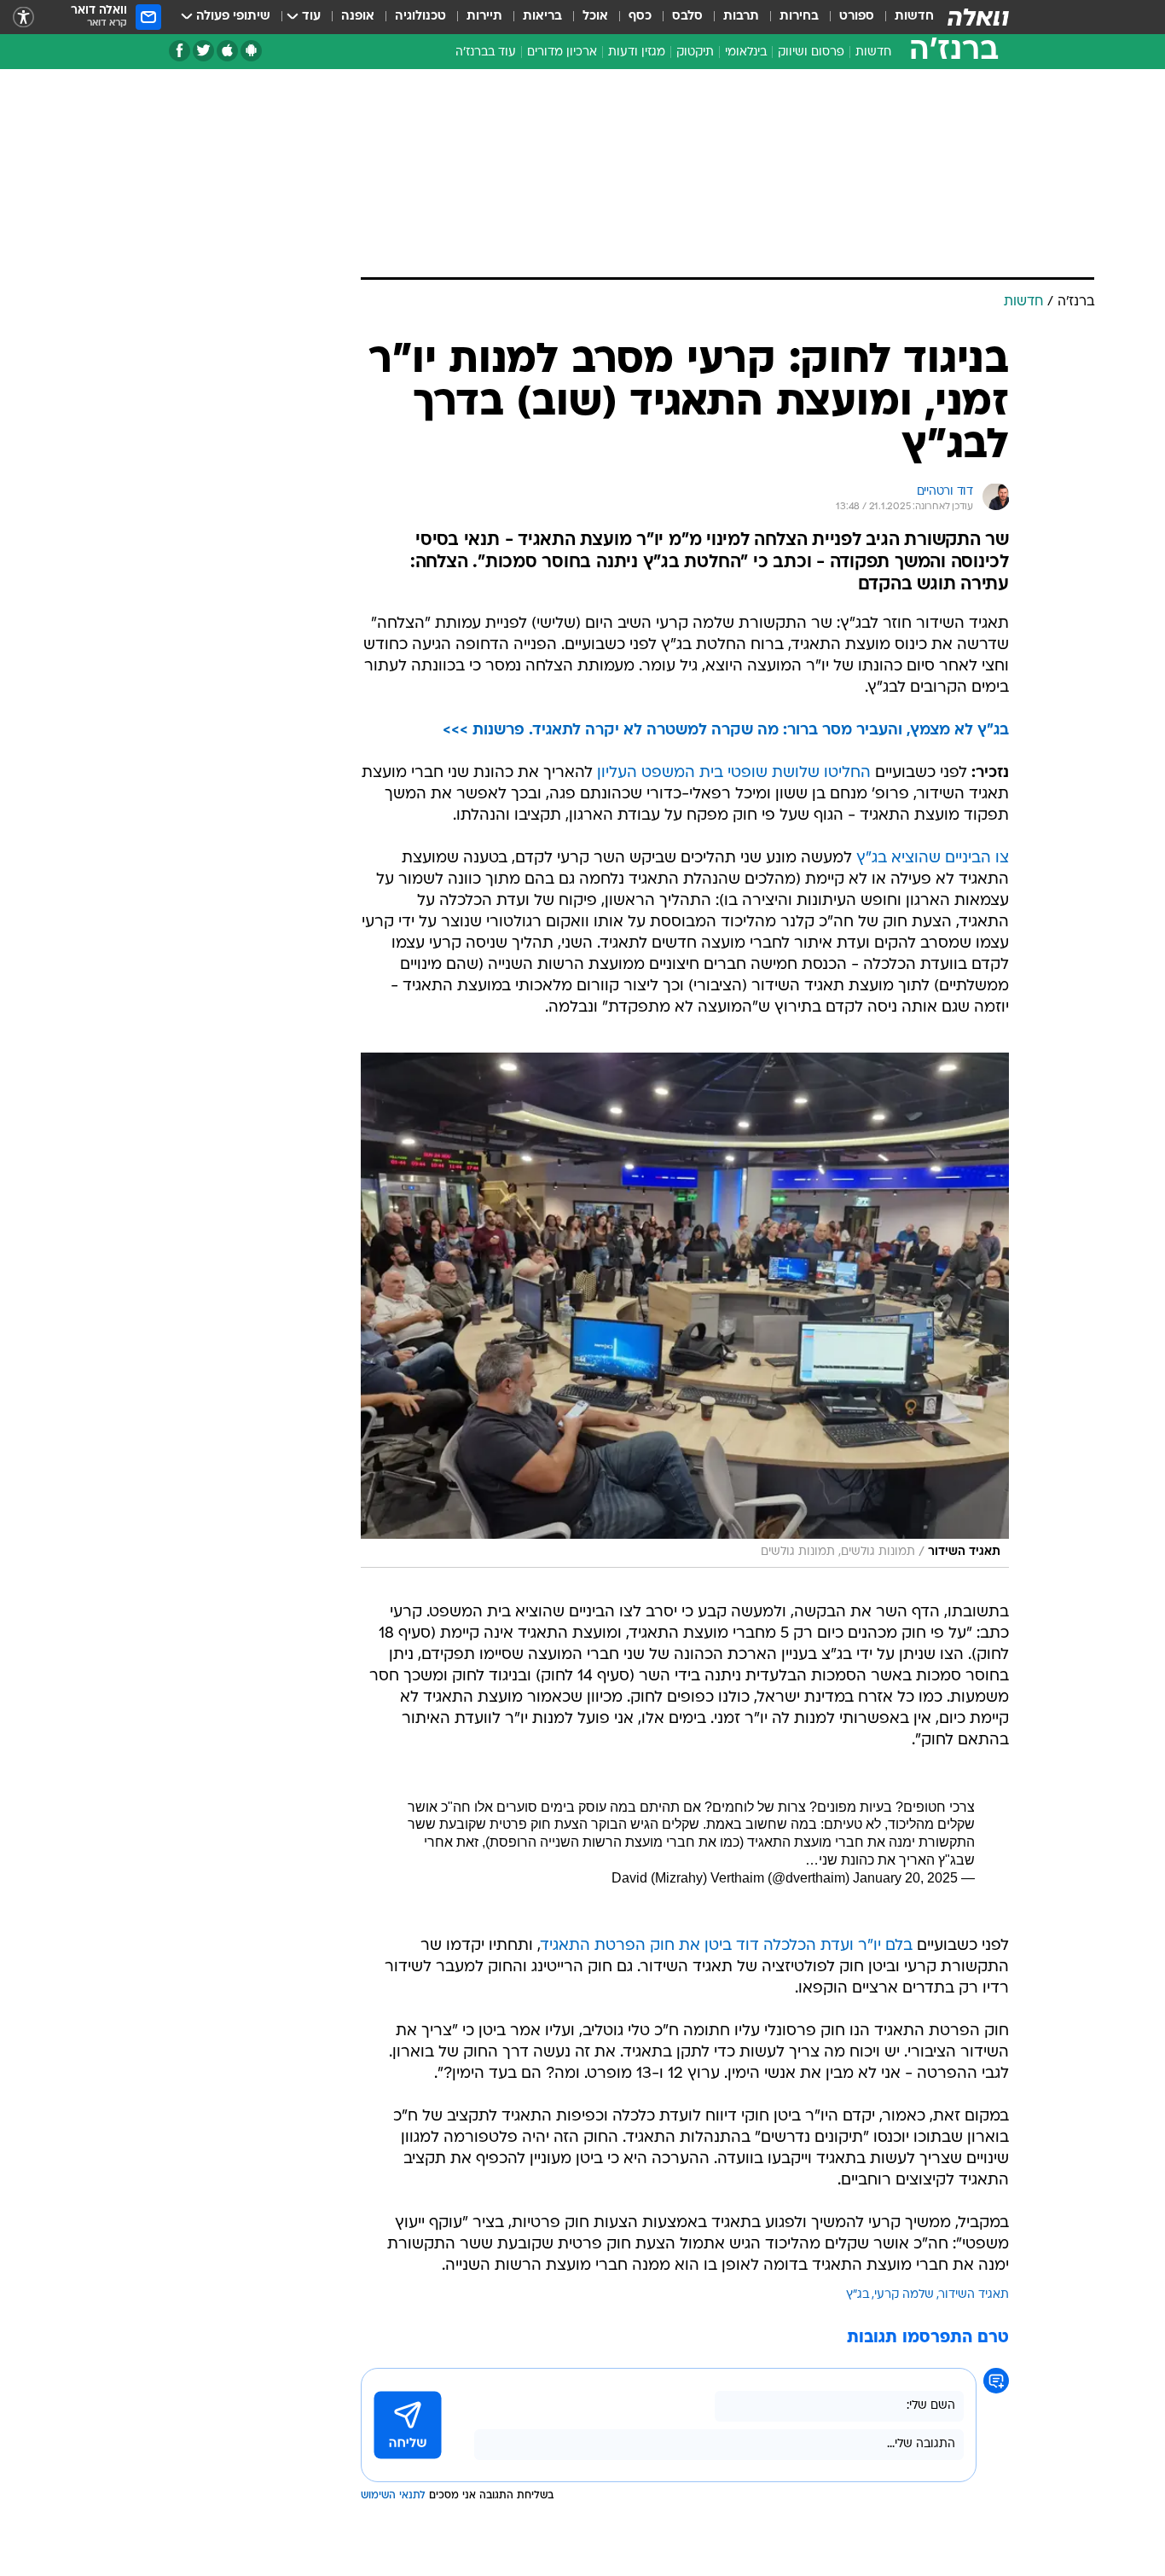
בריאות (542, 17)
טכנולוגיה (420, 17)
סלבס (687, 17)
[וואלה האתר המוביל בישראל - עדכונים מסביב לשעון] (978, 17)
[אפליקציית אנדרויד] (251, 51)
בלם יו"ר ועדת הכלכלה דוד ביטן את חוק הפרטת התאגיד (727, 1946)
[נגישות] (23, 17)
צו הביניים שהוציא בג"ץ (933, 859)
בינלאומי (746, 52)
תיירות (484, 17)
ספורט (857, 17)
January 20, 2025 (905, 1878)
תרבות (741, 17)
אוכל (595, 17)
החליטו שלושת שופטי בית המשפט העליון (734, 773)
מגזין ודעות (637, 52)
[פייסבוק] (180, 51)
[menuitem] (904, 17)
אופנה (358, 17)
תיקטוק (695, 52)
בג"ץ (858, 2295)
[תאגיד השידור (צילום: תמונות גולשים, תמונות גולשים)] (685, 1310)
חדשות (914, 17)
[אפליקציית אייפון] (227, 51)
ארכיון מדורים (562, 52)
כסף (640, 17)
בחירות (799, 17)
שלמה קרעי (904, 2295)
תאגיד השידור (974, 2295)
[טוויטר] (203, 51)
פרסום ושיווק (811, 52)
